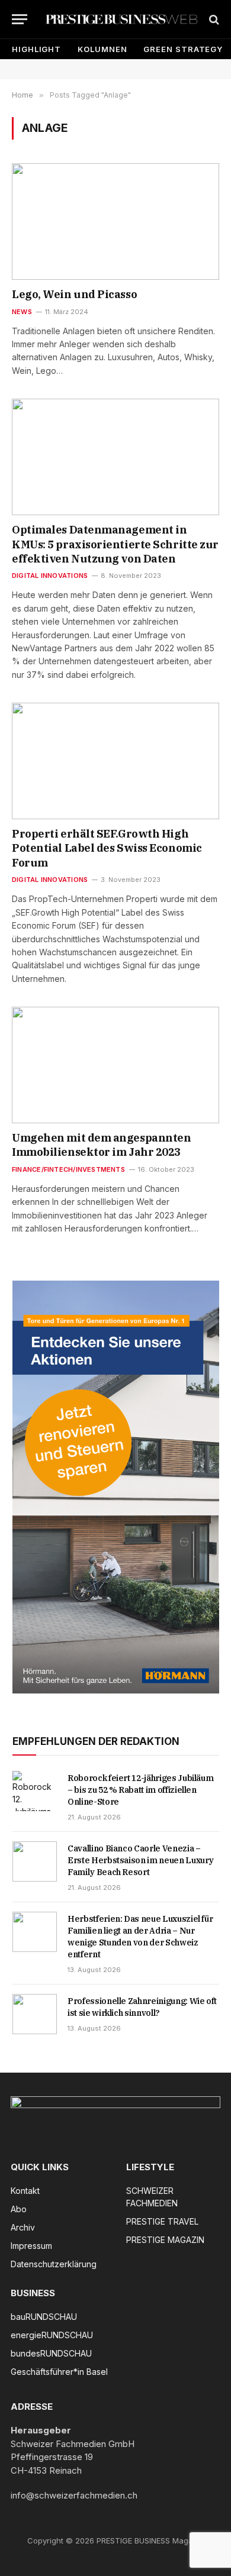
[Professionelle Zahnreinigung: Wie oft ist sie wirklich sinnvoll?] (35, 2014)
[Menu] (20, 19)
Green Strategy (183, 49)
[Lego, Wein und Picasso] (115, 222)
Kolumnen (102, 49)
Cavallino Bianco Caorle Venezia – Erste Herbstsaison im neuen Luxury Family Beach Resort (141, 1860)
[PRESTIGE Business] (121, 19)
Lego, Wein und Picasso (74, 294)
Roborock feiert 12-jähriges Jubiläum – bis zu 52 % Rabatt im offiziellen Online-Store (140, 1790)
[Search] (213, 19)
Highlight (36, 49)
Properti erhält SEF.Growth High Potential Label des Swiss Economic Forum (107, 848)
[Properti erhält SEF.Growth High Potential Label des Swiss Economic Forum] (115, 761)
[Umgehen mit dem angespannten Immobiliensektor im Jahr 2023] (115, 1065)
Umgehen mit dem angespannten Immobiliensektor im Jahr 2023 (101, 1145)
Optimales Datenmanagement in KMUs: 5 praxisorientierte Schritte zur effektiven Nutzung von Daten (115, 544)
